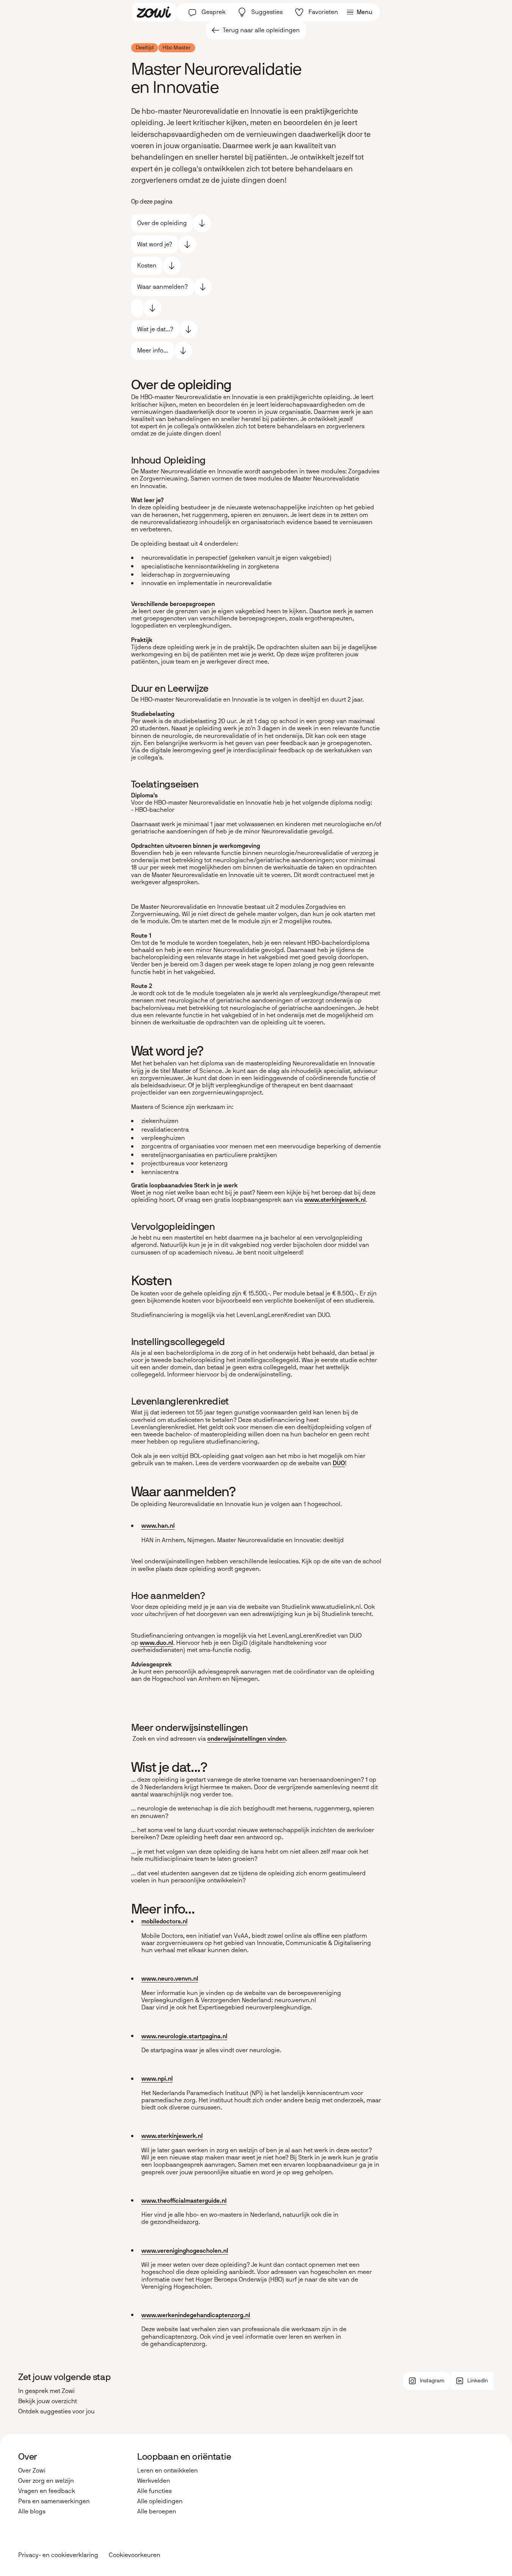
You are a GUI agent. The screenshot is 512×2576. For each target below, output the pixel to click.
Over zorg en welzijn (46, 2481)
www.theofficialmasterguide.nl (184, 2201)
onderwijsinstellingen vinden (247, 1739)
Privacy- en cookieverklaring (58, 2555)
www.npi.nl (157, 2079)
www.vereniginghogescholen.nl (185, 2251)
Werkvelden (154, 2481)
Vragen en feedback (47, 2491)
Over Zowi (32, 2470)
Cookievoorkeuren (135, 2555)
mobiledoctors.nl (164, 1921)
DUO (339, 1463)
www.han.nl (158, 1526)
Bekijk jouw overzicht (48, 2401)
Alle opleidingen (160, 2501)
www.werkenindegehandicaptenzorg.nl (196, 2315)
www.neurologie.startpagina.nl (184, 2036)
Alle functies (154, 2491)
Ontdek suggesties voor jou (56, 2411)
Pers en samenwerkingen (54, 2501)
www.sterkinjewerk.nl (335, 1200)
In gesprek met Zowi (46, 2391)
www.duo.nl (157, 1643)
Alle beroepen (157, 2511)
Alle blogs (32, 2511)
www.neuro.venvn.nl (170, 1979)
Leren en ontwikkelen (168, 2470)
